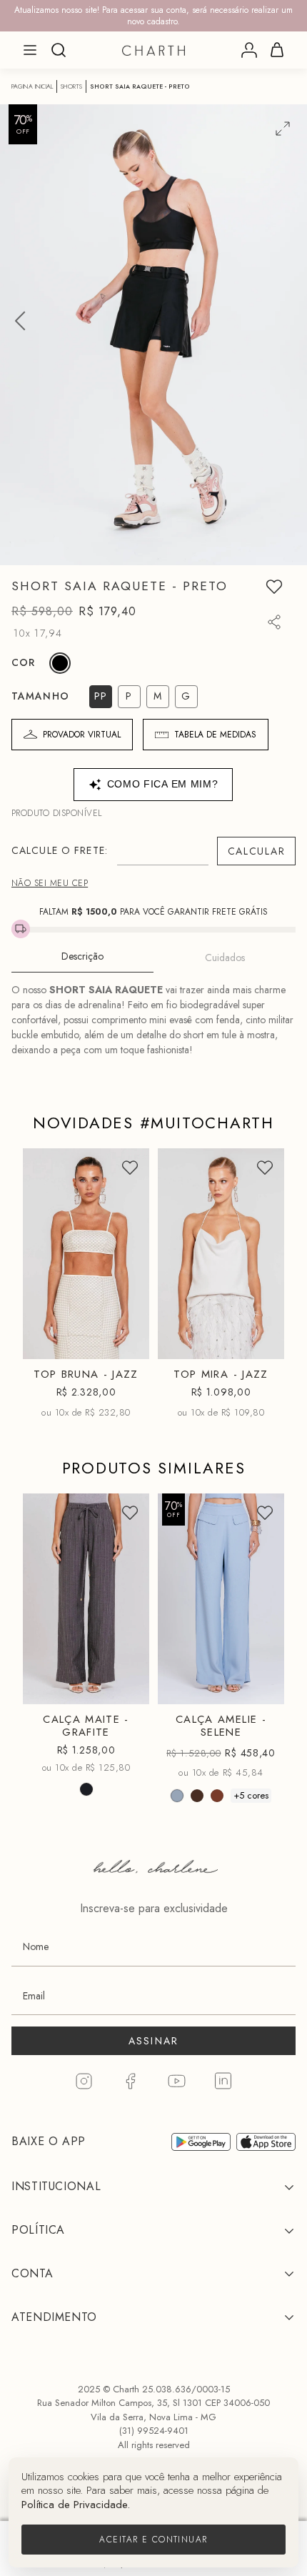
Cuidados (225, 958)
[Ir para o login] (249, 50)
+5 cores (251, 1795)
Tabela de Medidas (215, 735)
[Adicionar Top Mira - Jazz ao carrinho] (261, 1342)
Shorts (71, 86)
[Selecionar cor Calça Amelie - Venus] (217, 1796)
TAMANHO (40, 696)
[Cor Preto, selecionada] (60, 663)
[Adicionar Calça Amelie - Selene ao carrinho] (261, 1687)
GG (204, 1689)
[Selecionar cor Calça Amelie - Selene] (177, 1796)
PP (56, 1317)
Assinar (154, 2041)
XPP (54, 1635)
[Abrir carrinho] (277, 50)
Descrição (82, 956)
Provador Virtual (82, 735)
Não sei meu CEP (50, 883)
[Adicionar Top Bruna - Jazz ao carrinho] (126, 1342)
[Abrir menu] (30, 50)
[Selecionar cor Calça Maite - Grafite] (86, 1790)
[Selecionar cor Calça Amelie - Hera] (197, 1796)
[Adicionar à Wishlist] (274, 587)
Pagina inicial (32, 86)
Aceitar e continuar (153, 2540)
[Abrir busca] (59, 50)
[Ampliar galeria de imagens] (283, 129)
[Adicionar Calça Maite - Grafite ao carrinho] (126, 1687)
